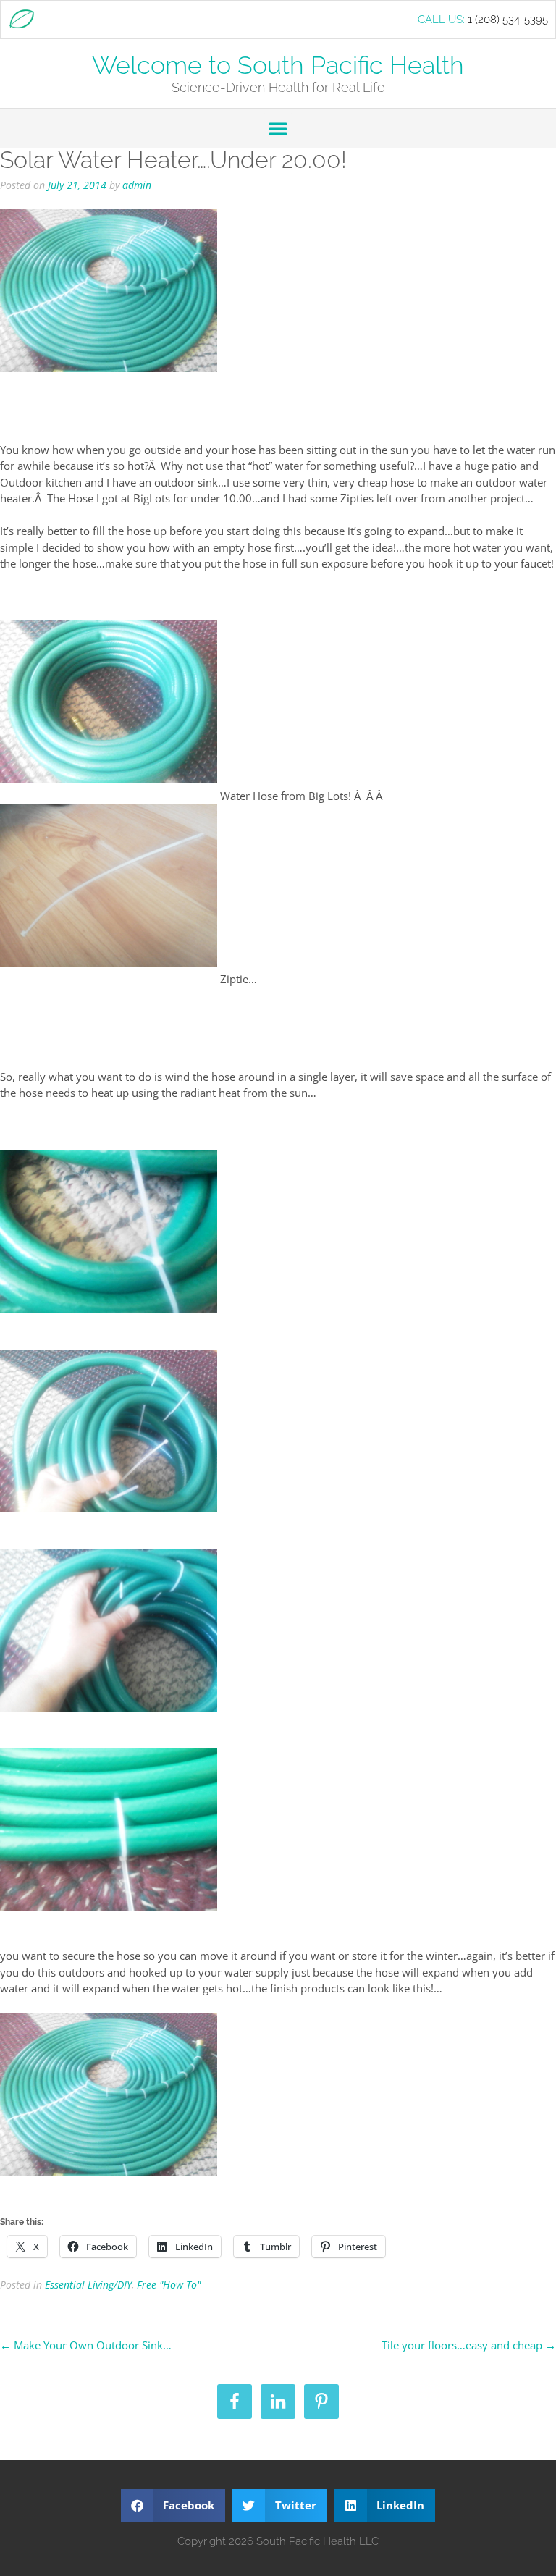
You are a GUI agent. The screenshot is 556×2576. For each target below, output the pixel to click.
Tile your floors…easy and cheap (469, 2345)
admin (137, 185)
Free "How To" (169, 2285)
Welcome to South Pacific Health (278, 65)
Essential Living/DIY (88, 2285)
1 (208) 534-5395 (508, 20)
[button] (278, 128)
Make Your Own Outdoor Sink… (86, 2345)
